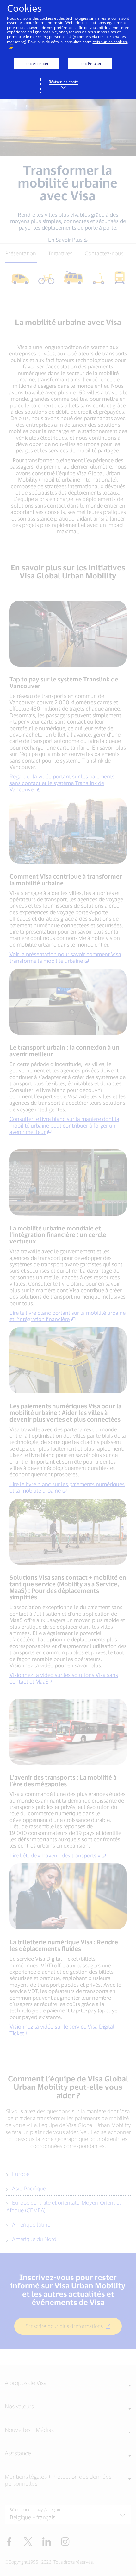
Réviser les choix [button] (63, 82)
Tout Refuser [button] (90, 64)
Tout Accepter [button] (36, 64)
